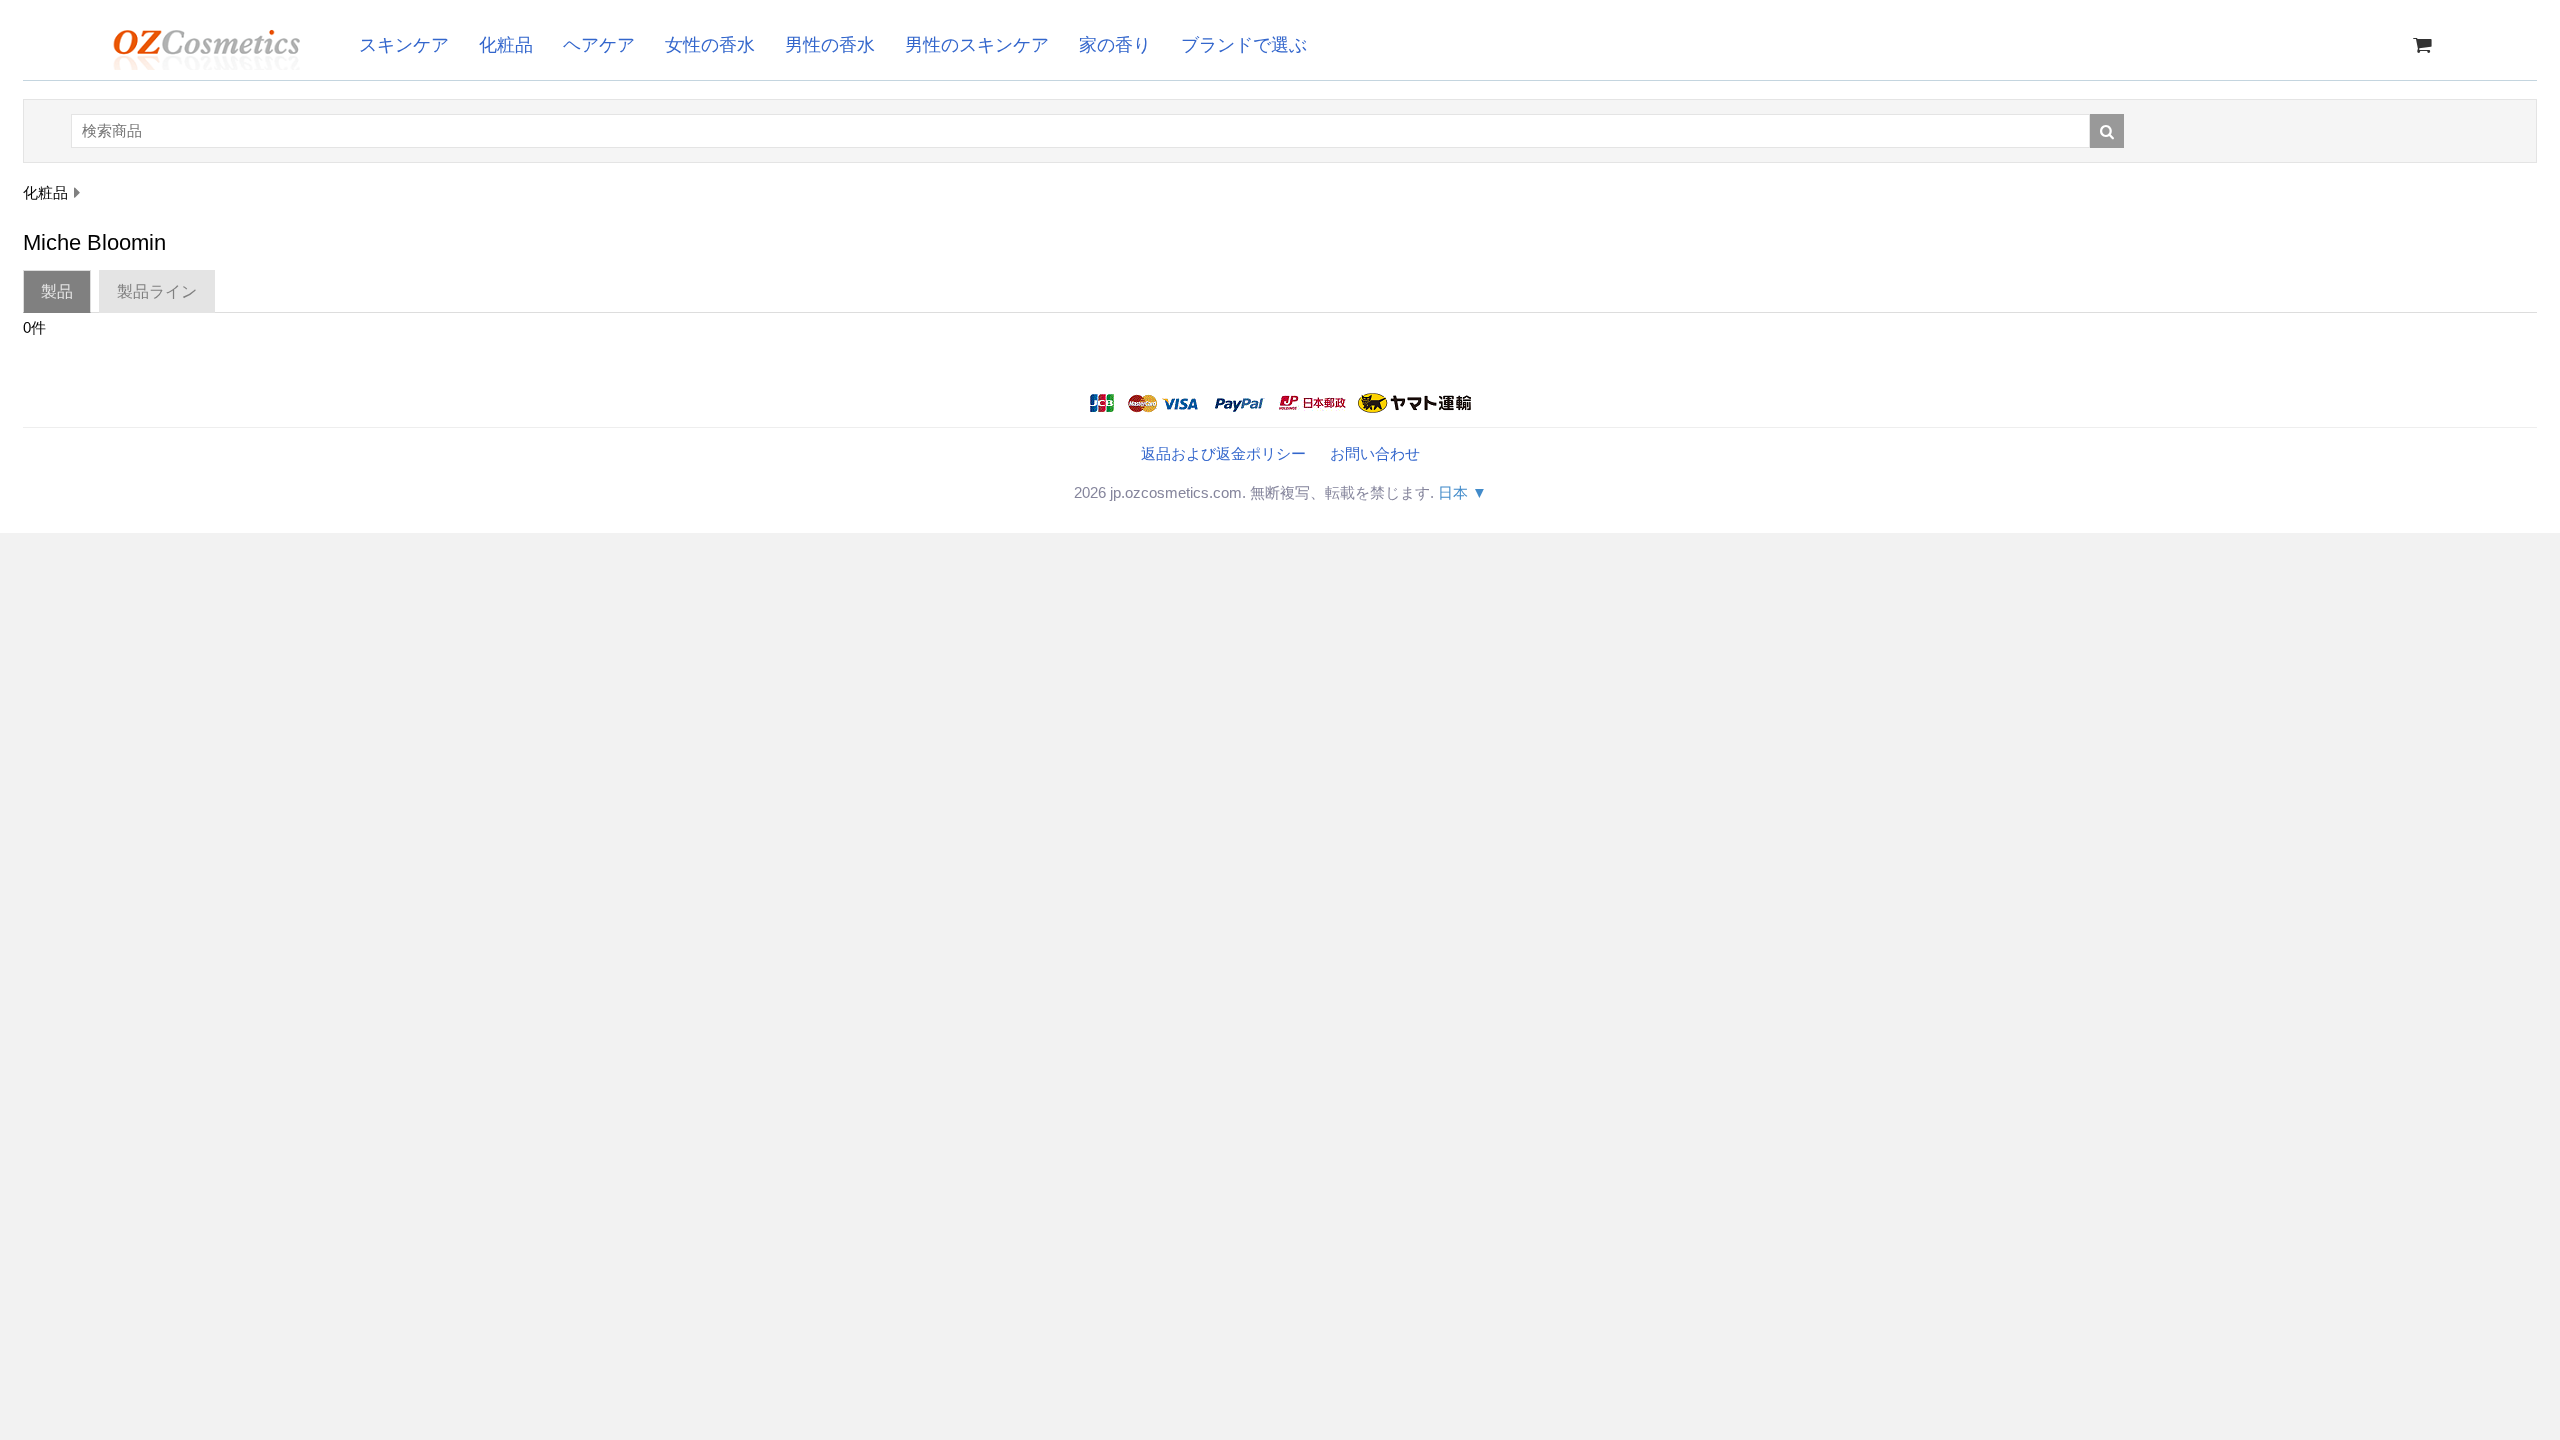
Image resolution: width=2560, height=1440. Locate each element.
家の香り (1115, 45)
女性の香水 (710, 45)
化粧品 (506, 45)
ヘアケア (599, 45)
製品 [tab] (57, 291)
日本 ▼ (1462, 492)
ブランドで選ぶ (1244, 45)
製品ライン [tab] (157, 291)
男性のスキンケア (977, 45)
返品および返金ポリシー (1223, 453)
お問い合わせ (1375, 453)
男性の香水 (830, 45)
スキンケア (404, 45)
